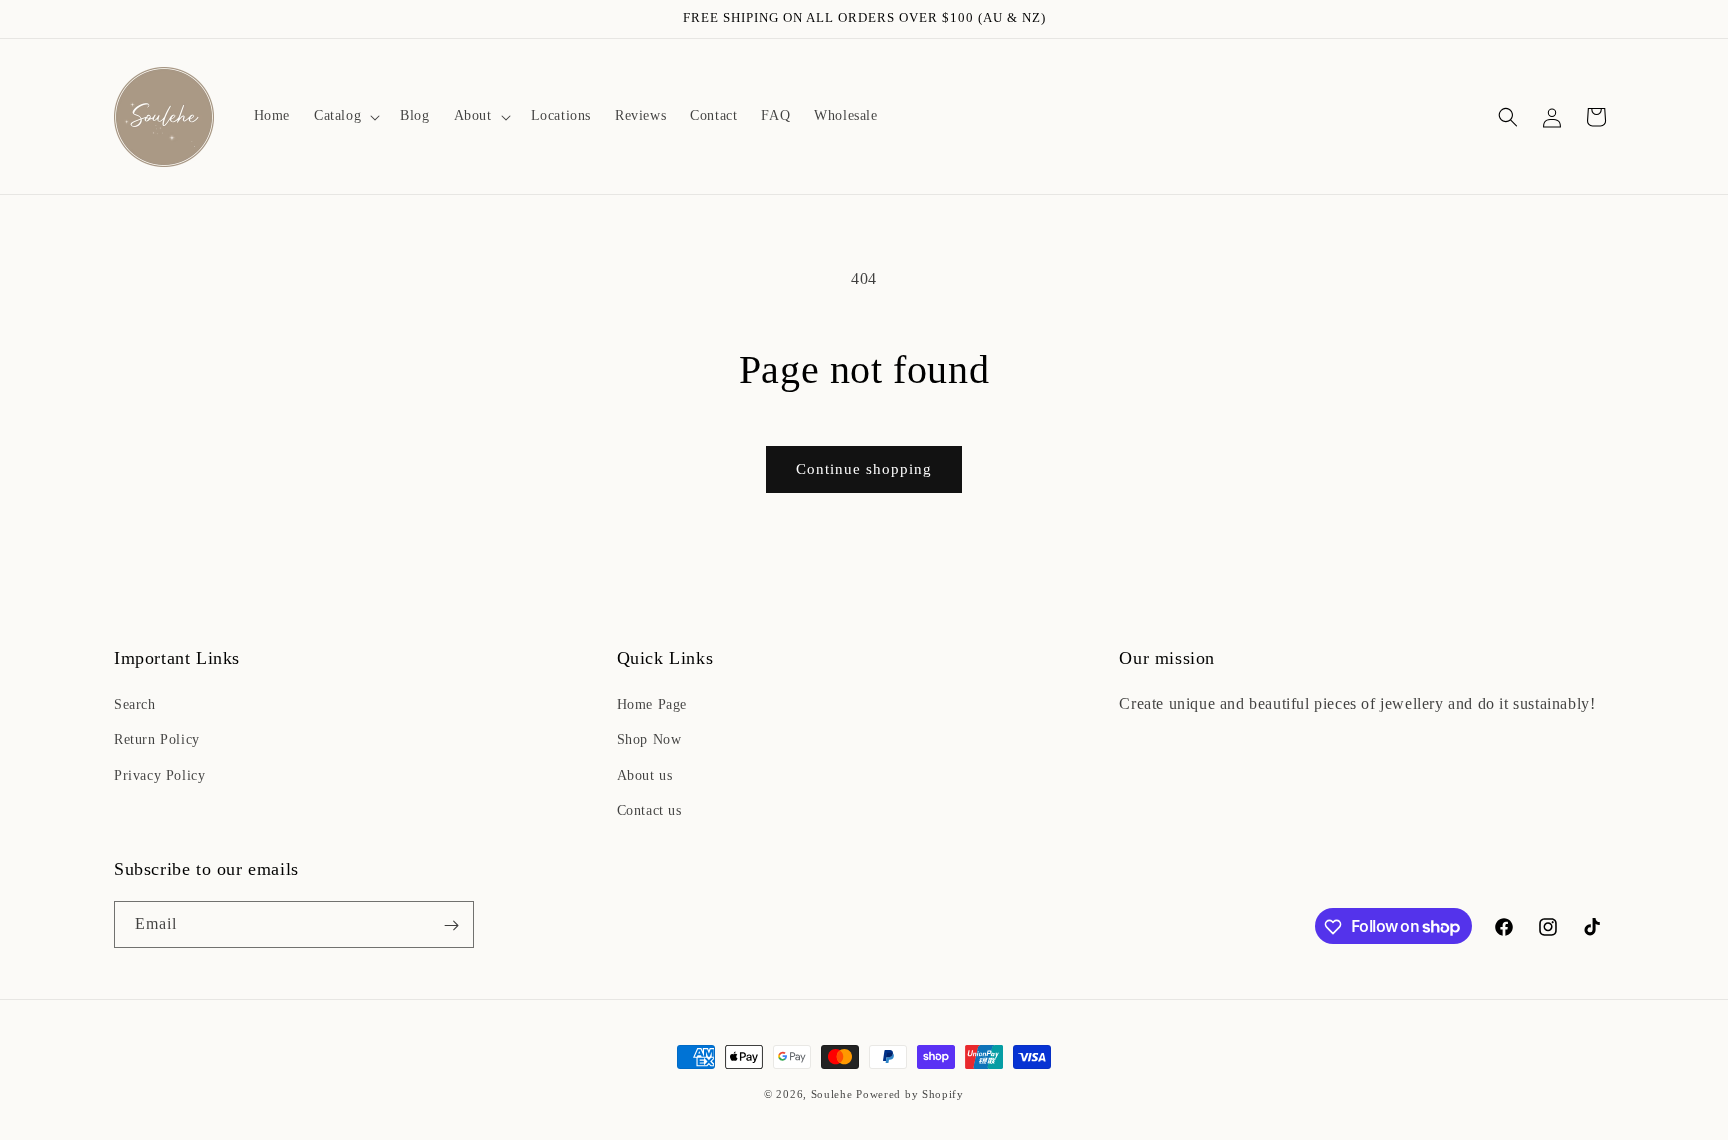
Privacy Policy (159, 775)
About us (645, 775)
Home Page (652, 704)
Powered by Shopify (910, 1094)
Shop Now (649, 740)
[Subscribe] (451, 925)
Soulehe (832, 1094)
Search (135, 704)
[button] (345, 116)
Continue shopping (864, 469)
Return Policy (157, 740)
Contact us (649, 810)
